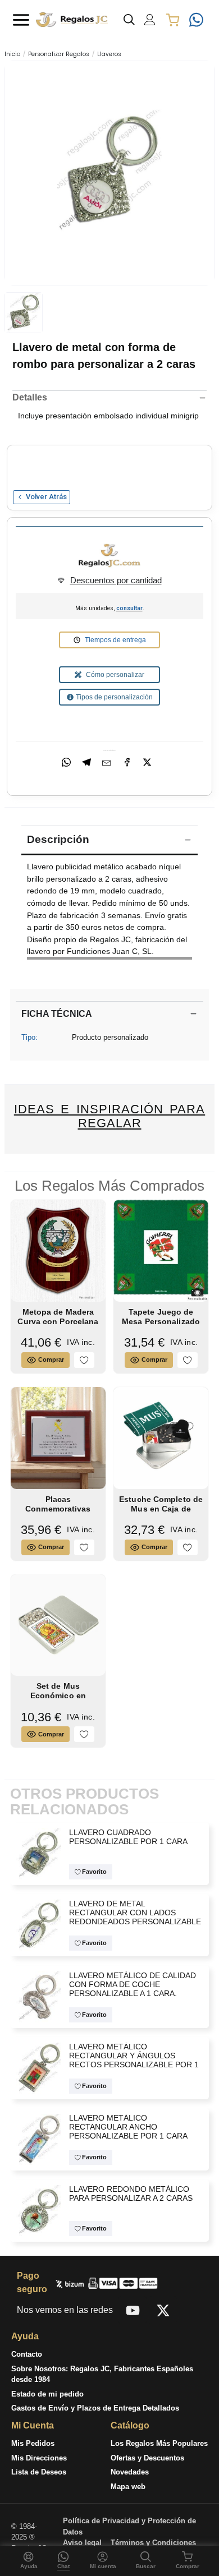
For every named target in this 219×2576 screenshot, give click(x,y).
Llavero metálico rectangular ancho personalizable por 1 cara (128, 2127)
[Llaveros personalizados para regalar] (40, 2067)
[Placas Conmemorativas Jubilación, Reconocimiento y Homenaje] (58, 1437)
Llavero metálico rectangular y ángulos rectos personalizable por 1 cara (133, 2060)
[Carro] (173, 20)
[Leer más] (109, 958)
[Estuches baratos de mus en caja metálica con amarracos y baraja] (58, 1625)
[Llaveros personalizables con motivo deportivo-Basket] (40, 2209)
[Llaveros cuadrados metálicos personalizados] (40, 1853)
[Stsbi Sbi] (133, 2310)
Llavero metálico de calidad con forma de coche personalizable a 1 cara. (132, 1985)
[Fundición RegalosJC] (109, 556)
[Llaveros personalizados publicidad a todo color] (40, 2138)
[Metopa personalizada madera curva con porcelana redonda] (58, 1250)
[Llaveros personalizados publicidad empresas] (109, 172)
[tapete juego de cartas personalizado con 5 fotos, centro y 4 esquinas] (161, 1250)
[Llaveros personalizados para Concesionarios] (40, 1996)
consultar (129, 608)
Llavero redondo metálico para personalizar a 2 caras (130, 2194)
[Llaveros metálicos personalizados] (40, 1925)
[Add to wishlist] (84, 1360)
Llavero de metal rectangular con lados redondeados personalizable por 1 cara (134, 1917)
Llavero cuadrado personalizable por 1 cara (128, 1837)
